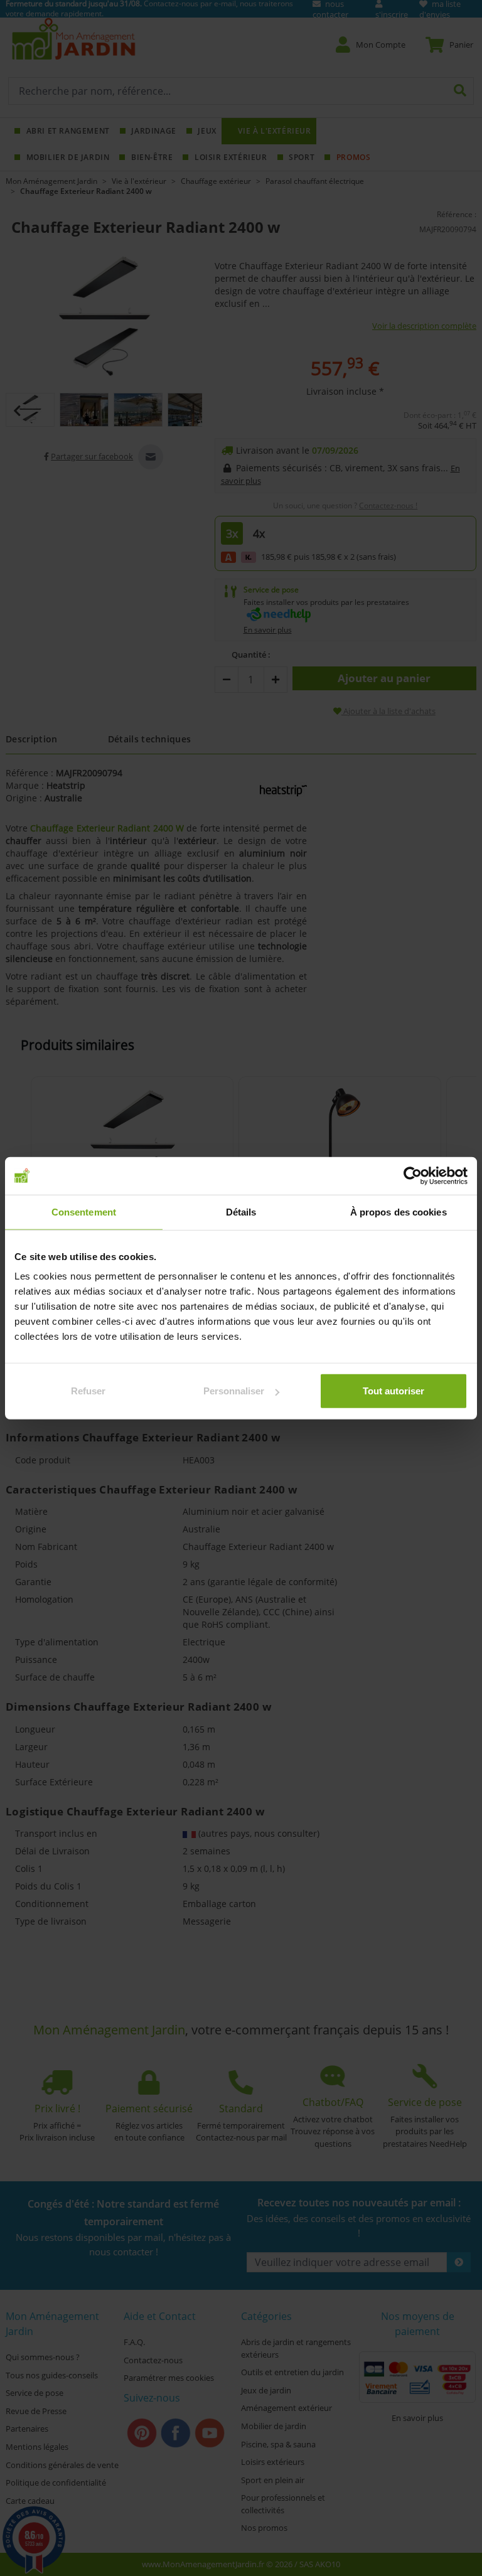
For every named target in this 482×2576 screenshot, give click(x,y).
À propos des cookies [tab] (399, 1211)
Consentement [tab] (84, 1211)
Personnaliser (234, 1391)
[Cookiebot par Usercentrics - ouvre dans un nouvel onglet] (413, 1175)
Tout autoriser (394, 1391)
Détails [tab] (241, 1211)
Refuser (88, 1391)
